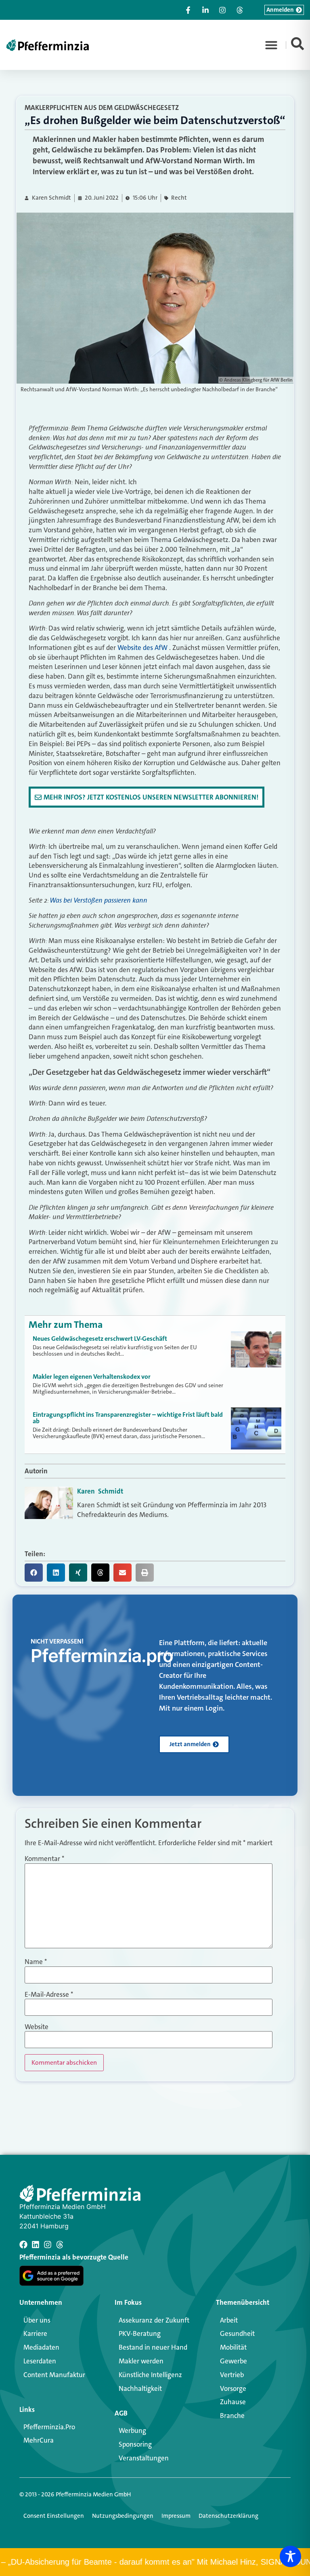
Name (36, 1962)
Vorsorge (233, 2388)
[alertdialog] (155, 2562)
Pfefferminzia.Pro (49, 2427)
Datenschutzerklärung (228, 2516)
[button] (271, 45)
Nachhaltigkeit (140, 2388)
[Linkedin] (36, 2245)
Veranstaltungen (144, 2458)
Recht (179, 198)
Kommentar (44, 1859)
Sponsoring (135, 2444)
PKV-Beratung (140, 2333)
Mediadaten (41, 2347)
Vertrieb (232, 2375)
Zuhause (233, 2402)
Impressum (176, 2516)
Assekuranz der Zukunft (154, 2320)
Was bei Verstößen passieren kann (98, 900)
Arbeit (229, 2320)
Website (37, 2027)
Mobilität (233, 2347)
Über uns (37, 2320)
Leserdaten (40, 2361)
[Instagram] (48, 2245)
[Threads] (60, 2245)
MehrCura (39, 2440)
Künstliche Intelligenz (150, 2375)
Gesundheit (237, 2333)
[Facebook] (23, 2245)
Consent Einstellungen (54, 2516)
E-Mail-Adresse (49, 1995)
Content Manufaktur (54, 2375)
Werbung (132, 2430)
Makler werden (141, 2361)
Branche (232, 2416)
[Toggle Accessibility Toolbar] (290, 2556)
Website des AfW (142, 648)
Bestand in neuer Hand (153, 2347)
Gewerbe (234, 2361)
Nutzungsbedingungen (123, 2516)
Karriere (35, 2333)
